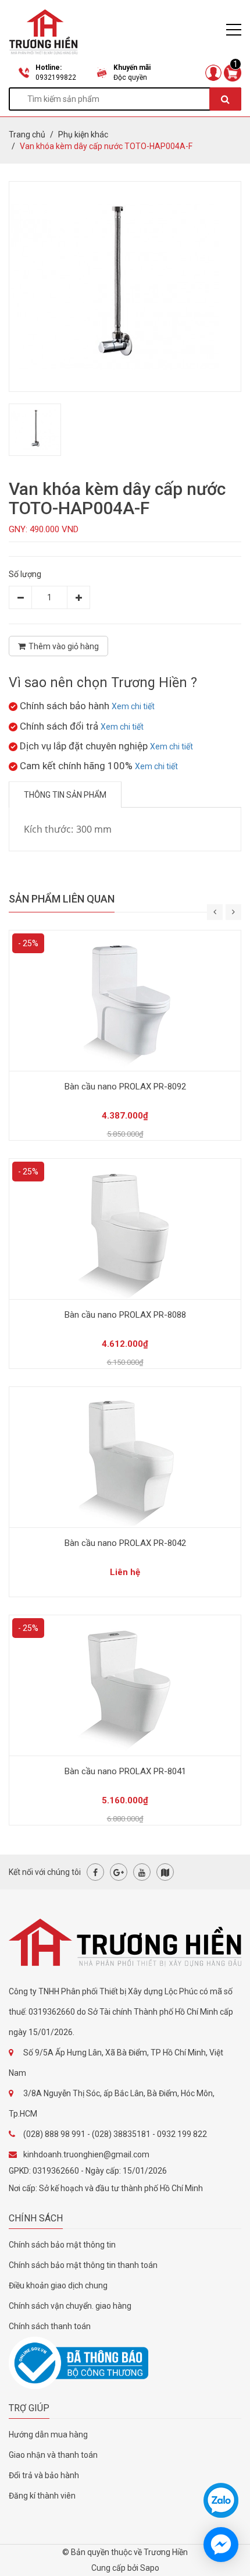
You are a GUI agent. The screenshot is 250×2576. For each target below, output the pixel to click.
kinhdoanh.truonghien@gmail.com (86, 2154)
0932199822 (56, 77)
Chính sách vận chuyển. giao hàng (70, 2306)
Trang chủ (27, 135)
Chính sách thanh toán (50, 2326)
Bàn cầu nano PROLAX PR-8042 (125, 1543)
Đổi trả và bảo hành (44, 2475)
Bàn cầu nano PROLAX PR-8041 (125, 1771)
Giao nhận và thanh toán (53, 2455)
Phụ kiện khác (83, 135)
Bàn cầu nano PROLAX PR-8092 (125, 1087)
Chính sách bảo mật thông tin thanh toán (83, 2265)
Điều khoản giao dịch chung (58, 2285)
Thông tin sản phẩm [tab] (65, 795)
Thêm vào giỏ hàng (64, 646)
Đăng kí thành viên (42, 2496)
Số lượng (25, 574)
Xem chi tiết (133, 706)
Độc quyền (130, 77)
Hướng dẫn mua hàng (48, 2435)
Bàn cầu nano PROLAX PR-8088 (125, 1315)
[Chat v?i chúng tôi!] (221, 2545)
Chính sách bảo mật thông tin (62, 2245)
